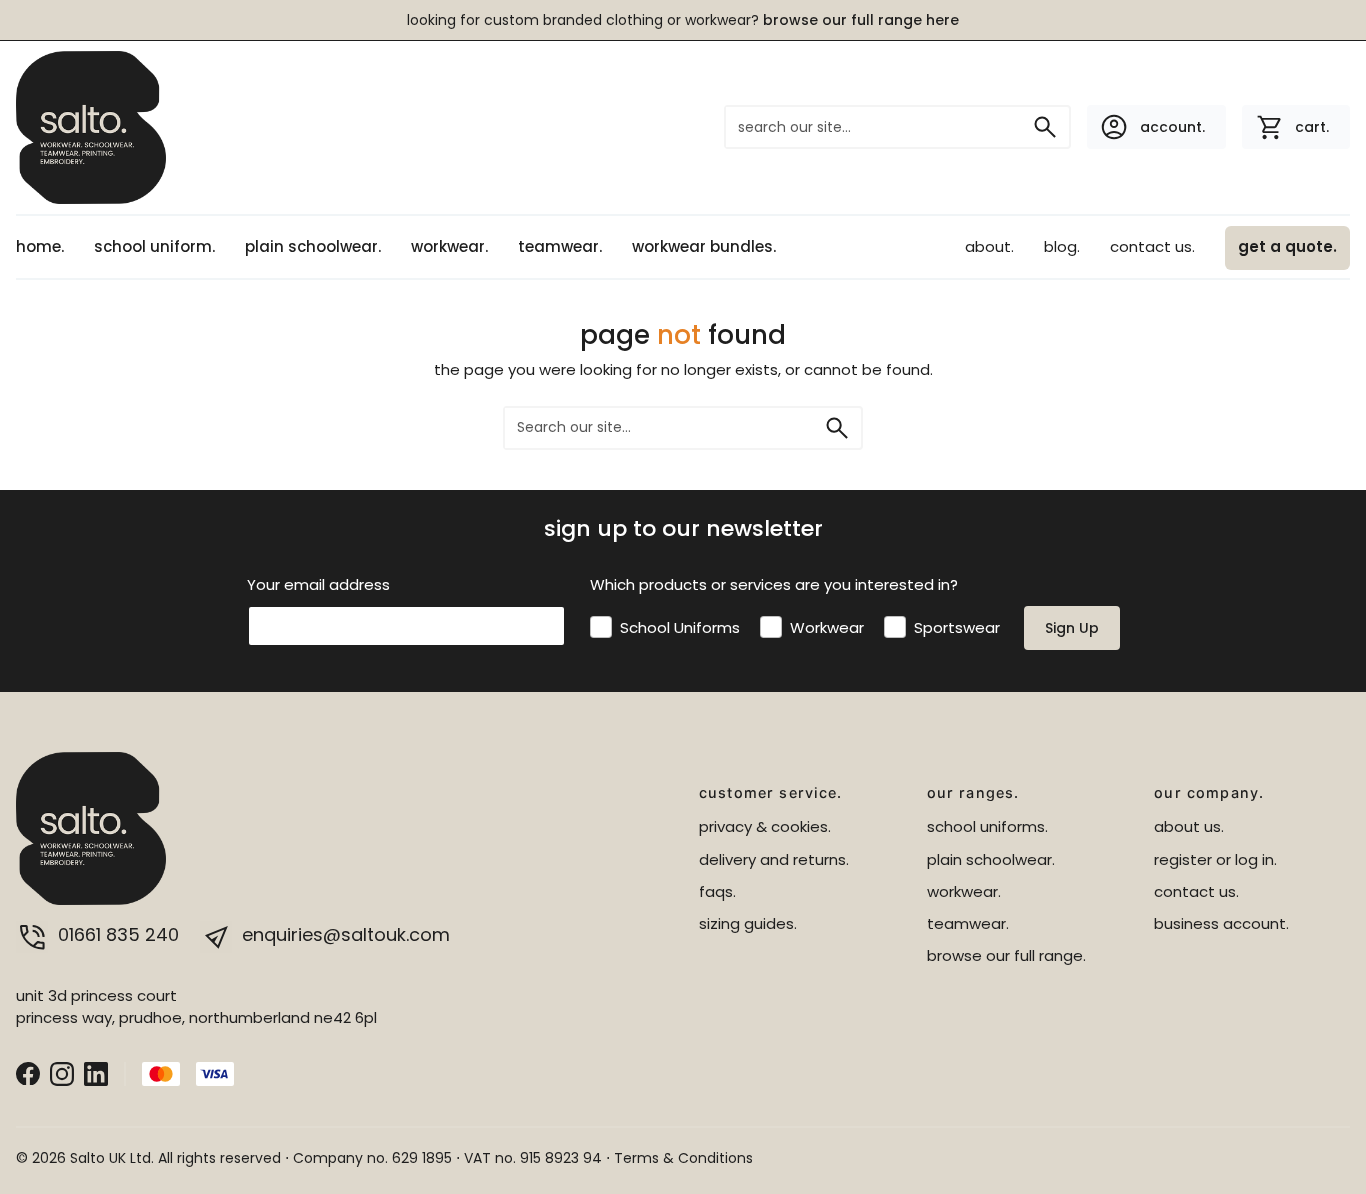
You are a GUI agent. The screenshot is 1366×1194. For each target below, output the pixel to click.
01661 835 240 (118, 934)
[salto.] (91, 126)
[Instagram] (62, 1072)
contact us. (1152, 246)
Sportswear (957, 627)
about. (989, 246)
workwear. (449, 246)
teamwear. (560, 246)
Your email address (318, 584)
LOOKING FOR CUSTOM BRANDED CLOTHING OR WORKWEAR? (683, 20)
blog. (1062, 246)
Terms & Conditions (683, 1158)
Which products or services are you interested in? (774, 584)
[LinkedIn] (96, 1072)
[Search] (1045, 127)
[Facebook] (28, 1072)
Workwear (827, 627)
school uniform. (154, 246)
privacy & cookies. (765, 826)
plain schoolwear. (313, 246)
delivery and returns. (774, 859)
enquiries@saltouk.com (343, 934)
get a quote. (1287, 246)
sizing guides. (748, 923)
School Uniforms (680, 627)
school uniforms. (987, 826)
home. (40, 246)
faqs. (717, 891)
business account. (1221, 923)
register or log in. (1215, 859)
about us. (1189, 826)
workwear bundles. (704, 246)
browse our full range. (1006, 955)
